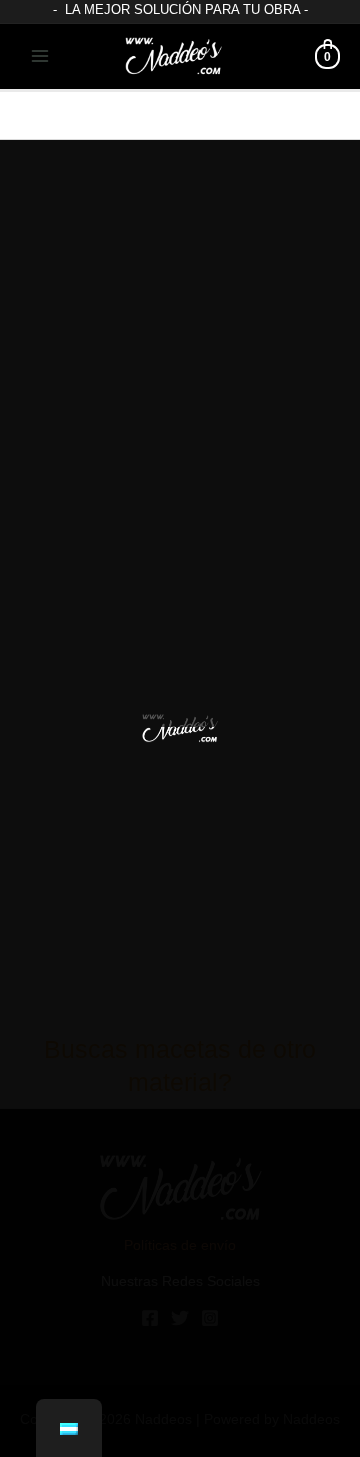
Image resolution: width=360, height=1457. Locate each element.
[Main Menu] (40, 56)
